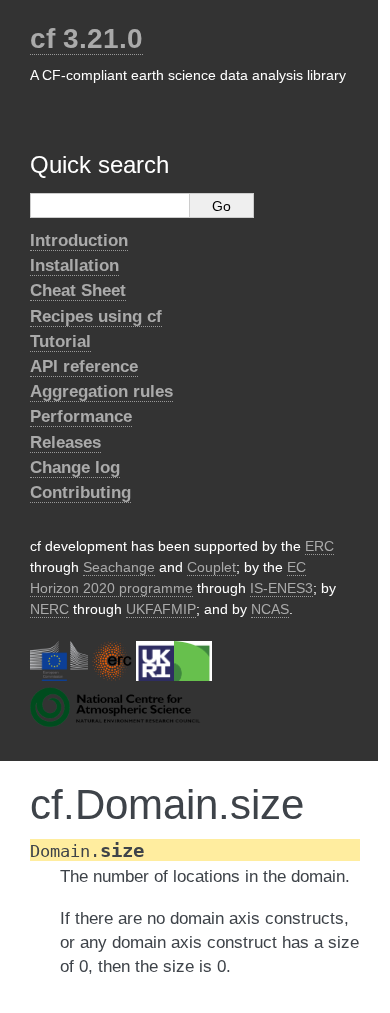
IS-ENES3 (281, 588)
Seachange (119, 567)
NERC (49, 609)
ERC (319, 546)
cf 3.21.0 (86, 38)
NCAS (270, 609)
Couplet (211, 567)
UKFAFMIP (161, 609)
